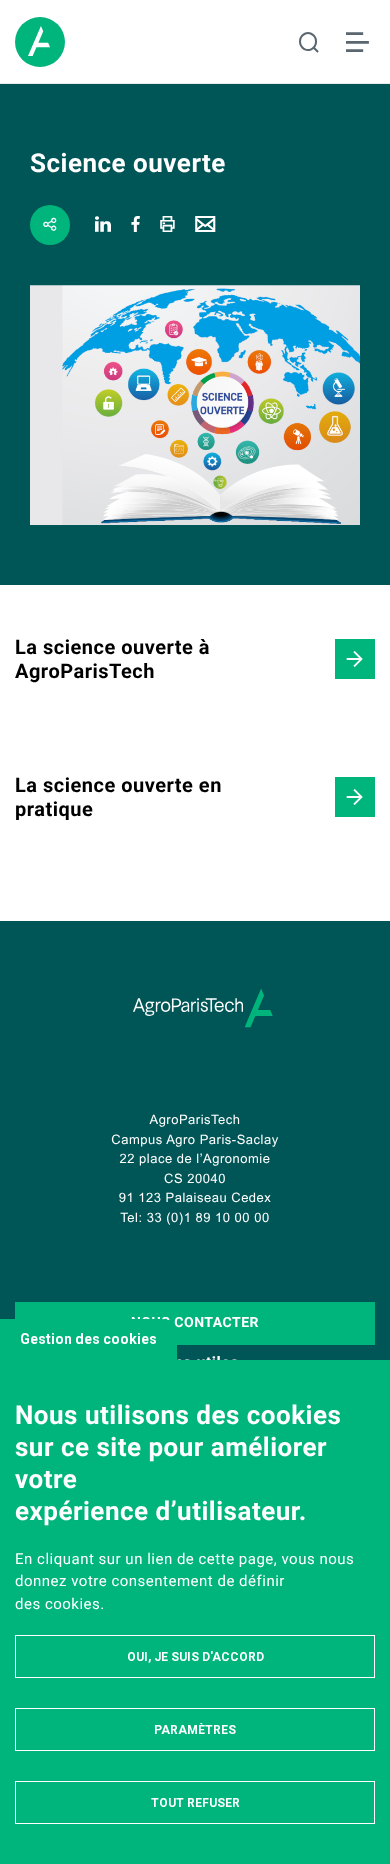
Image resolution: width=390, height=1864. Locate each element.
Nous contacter (195, 1323)
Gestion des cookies (88, 1339)
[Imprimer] (167, 225)
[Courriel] (205, 225)
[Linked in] (103, 225)
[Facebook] (136, 225)
